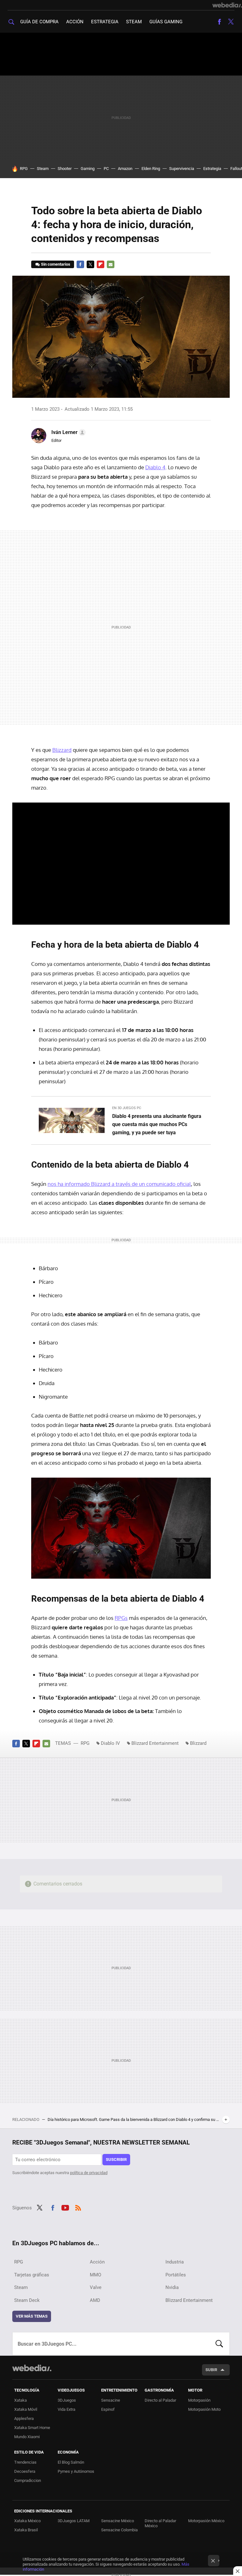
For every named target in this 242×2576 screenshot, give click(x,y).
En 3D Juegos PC (127, 1108)
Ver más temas (32, 2316)
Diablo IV (110, 1743)
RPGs (121, 1618)
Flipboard (101, 264)
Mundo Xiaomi (27, 2437)
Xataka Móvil (26, 2409)
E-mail (111, 264)
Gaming (88, 169)
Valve (96, 2287)
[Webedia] (227, 5)
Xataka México (27, 2521)
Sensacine (111, 2400)
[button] (68, 432)
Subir (211, 2370)
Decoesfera (25, 2471)
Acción (75, 22)
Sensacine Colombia (119, 2530)
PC (106, 169)
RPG (24, 169)
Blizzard (62, 750)
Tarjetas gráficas (32, 2275)
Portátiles (176, 2275)
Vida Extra (66, 2409)
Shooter (65, 169)
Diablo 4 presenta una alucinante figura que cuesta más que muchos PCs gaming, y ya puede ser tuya (157, 1124)
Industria (175, 2262)
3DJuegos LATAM (74, 2521)
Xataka (20, 2400)
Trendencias (25, 2462)
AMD (95, 2300)
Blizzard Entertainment (155, 1743)
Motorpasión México (206, 2521)
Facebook (219, 22)
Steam (134, 22)
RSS (78, 2207)
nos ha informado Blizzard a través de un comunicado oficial (119, 1184)
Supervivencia (182, 169)
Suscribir (116, 2159)
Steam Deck (27, 2300)
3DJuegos (67, 2400)
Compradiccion (28, 2480)
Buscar (219, 2344)
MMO (95, 2275)
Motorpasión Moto (204, 2409)
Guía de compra (39, 22)
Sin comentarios (56, 264)
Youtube (65, 2207)
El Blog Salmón (71, 2462)
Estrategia (105, 22)
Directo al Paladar (160, 2400)
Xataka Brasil (26, 2530)
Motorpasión (199, 2400)
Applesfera (24, 2418)
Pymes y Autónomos (76, 2471)
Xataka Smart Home (32, 2428)
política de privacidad (89, 2173)
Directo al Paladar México (160, 2523)
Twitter (231, 22)
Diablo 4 (155, 467)
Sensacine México (118, 2521)
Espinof (108, 2409)
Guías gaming (166, 22)
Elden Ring (151, 169)
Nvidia (172, 2287)
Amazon (125, 169)
